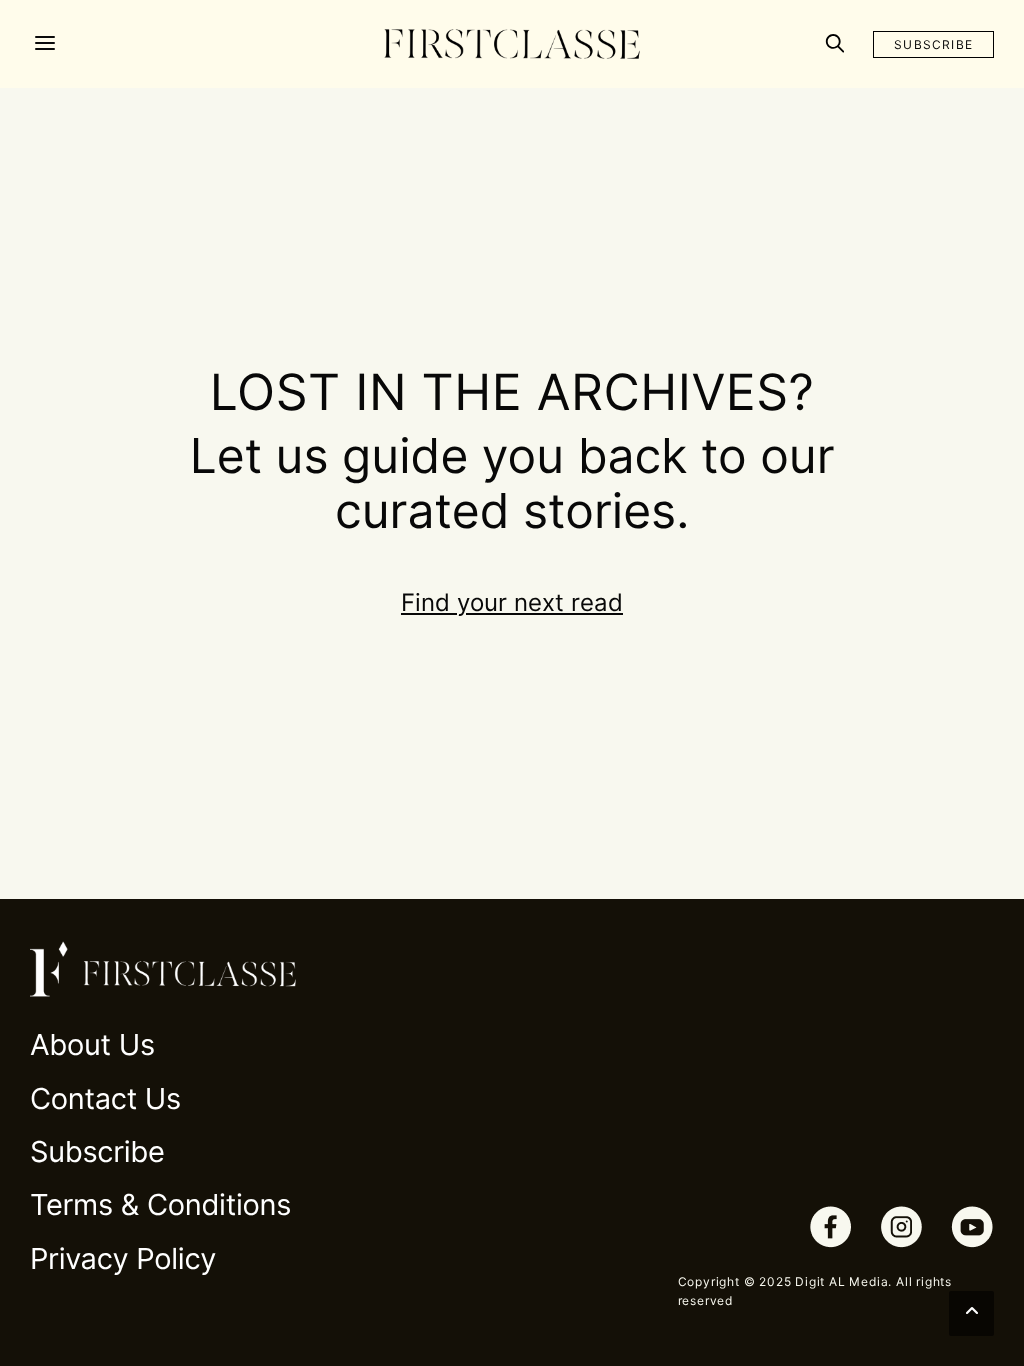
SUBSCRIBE (933, 44)
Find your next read (512, 602)
